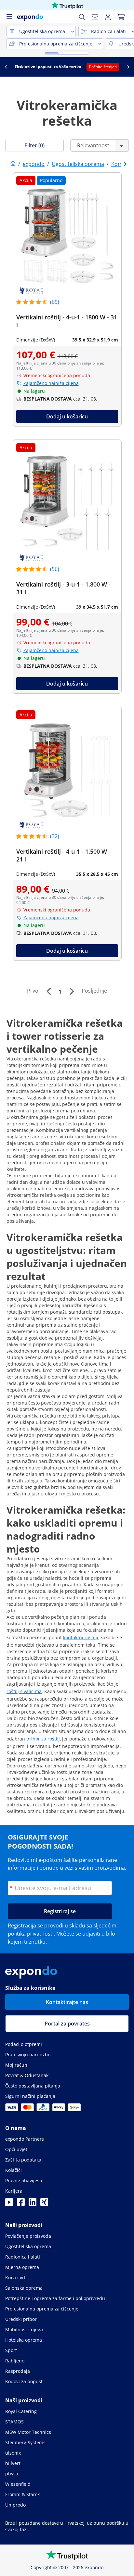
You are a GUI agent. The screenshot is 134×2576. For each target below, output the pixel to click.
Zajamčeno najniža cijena (51, 383)
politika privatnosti (31, 1934)
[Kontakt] (95, 17)
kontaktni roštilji (81, 1637)
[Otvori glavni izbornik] (9, 17)
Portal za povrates (67, 2024)
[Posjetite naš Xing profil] (44, 2204)
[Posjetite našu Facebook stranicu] (21, 2204)
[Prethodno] (48, 991)
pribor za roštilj (43, 1739)
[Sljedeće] (72, 991)
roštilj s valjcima (24, 1691)
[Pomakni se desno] (128, 67)
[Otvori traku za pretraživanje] (82, 17)
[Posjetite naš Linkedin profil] (33, 2204)
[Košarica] (121, 17)
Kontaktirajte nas (67, 2002)
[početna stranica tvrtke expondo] (13, 164)
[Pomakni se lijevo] (6, 67)
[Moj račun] (108, 17)
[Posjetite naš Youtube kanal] (9, 2204)
